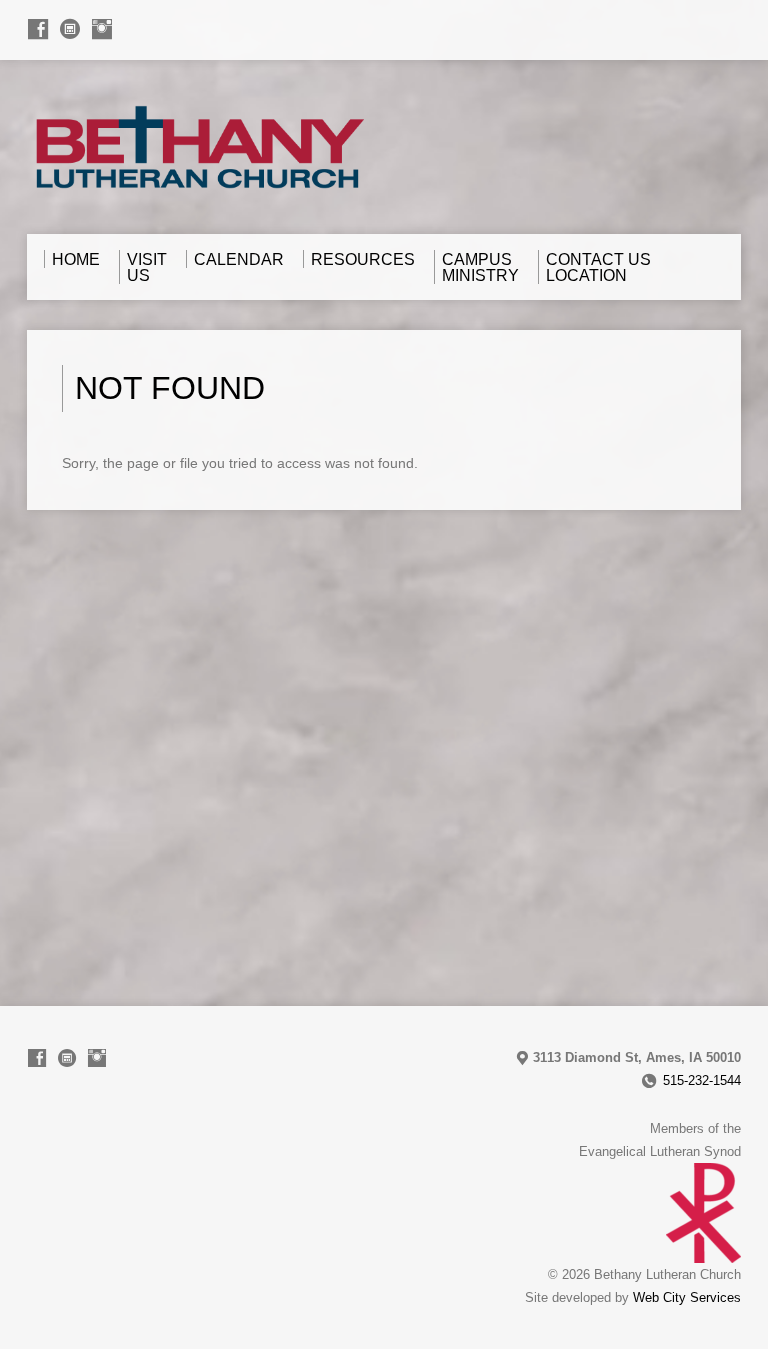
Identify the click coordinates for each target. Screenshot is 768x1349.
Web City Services (687, 1297)
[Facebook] (38, 29)
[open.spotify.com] (70, 29)
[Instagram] (102, 29)
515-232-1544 (702, 1080)
